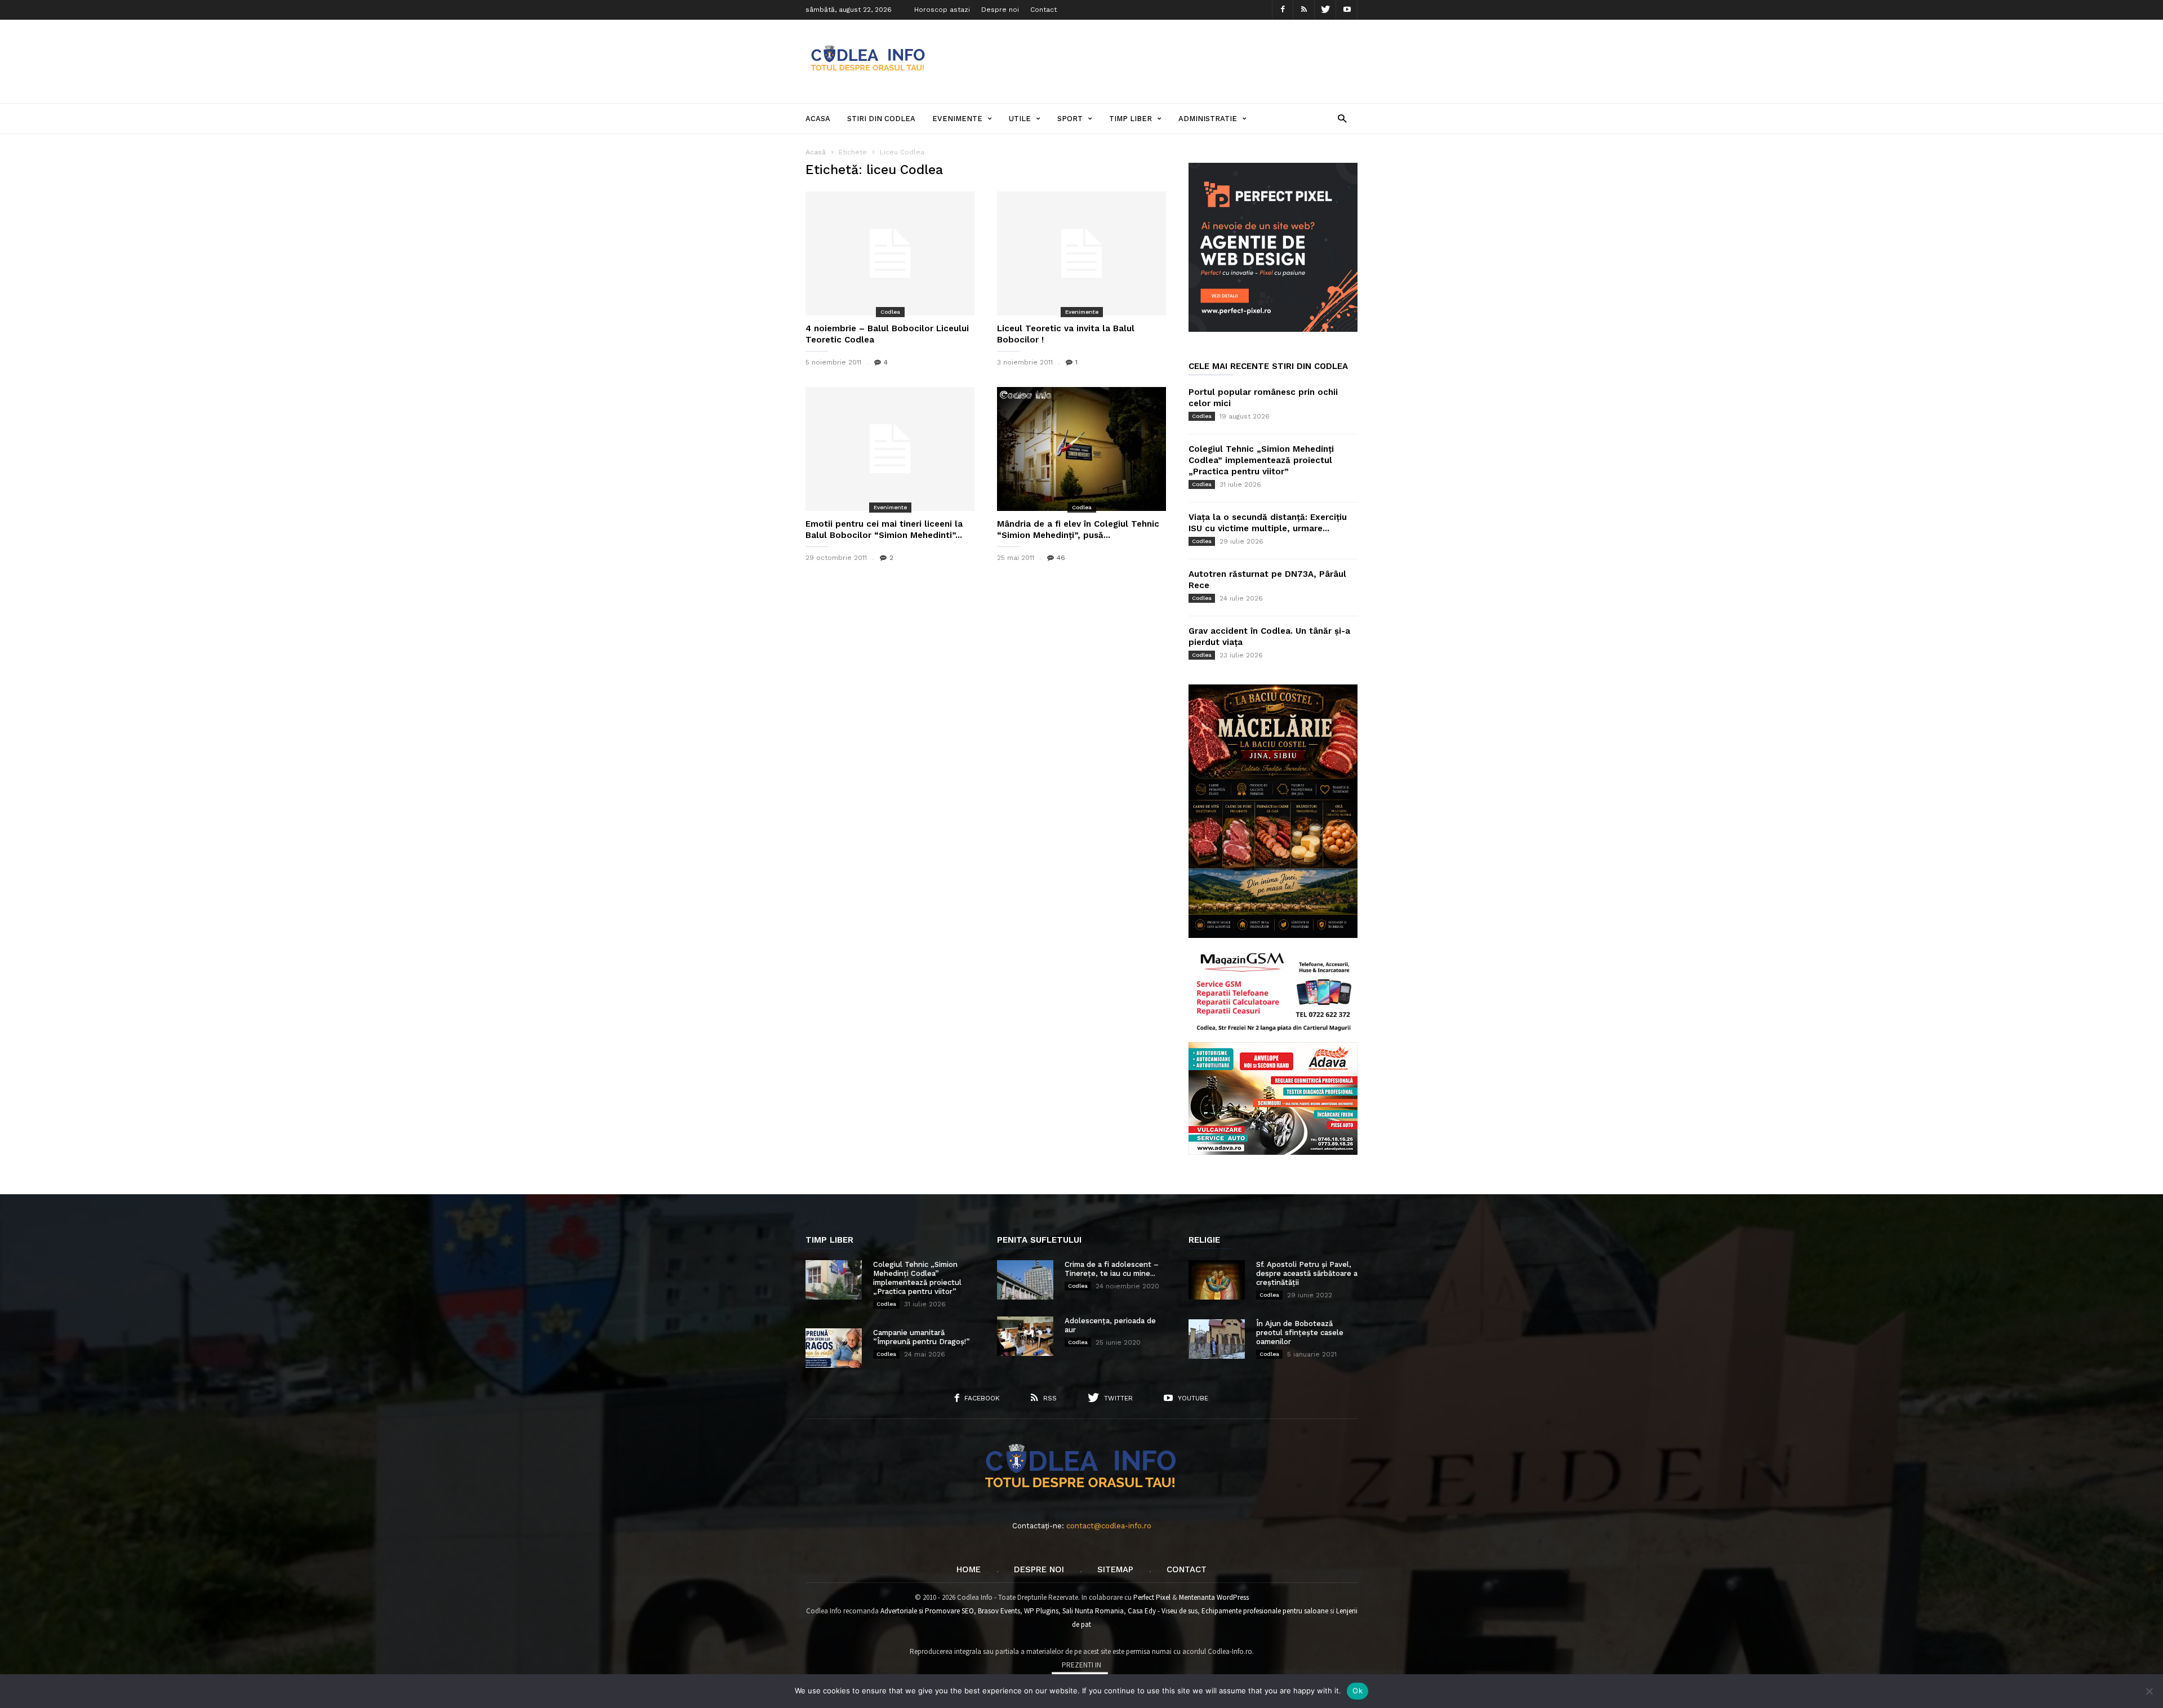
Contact (1043, 10)
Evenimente (957, 119)
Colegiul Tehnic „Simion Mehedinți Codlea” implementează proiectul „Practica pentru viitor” (1261, 460)
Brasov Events (999, 1611)
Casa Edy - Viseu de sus (1163, 1611)
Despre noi (1000, 10)
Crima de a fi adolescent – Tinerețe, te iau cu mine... (1112, 1269)
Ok (1358, 1691)
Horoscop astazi (942, 10)
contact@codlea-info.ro (1109, 1526)
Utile (1020, 119)
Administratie (1208, 119)
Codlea (890, 312)
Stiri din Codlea (881, 119)
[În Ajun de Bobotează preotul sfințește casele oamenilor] (1217, 1339)
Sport (1070, 119)
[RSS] (1304, 10)
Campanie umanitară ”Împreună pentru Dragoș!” (922, 1337)
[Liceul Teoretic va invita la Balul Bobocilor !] (1081, 253)
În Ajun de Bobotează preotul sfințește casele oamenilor (1300, 1333)
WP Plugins (1041, 1611)
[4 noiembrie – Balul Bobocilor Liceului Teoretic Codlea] (890, 253)
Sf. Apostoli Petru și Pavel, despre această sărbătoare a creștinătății (1307, 1273)
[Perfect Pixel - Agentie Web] (1273, 329)
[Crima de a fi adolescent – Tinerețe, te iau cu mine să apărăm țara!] (1025, 1280)
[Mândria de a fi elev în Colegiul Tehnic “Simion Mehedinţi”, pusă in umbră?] (1081, 449)
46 (1061, 558)
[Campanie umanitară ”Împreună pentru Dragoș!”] (834, 1348)
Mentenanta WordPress (1214, 1597)
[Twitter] (1325, 10)
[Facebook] (1283, 10)
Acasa (818, 119)
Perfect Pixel (1152, 1597)
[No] (2149, 1691)
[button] (1342, 118)
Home (969, 1569)
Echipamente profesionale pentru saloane (1265, 1611)
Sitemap (1115, 1569)
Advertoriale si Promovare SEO (927, 1611)
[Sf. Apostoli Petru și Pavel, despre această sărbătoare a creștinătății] (1217, 1280)
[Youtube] (1347, 10)
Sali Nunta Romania (1093, 1611)
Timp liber (1131, 119)
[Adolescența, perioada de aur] (1025, 1336)
